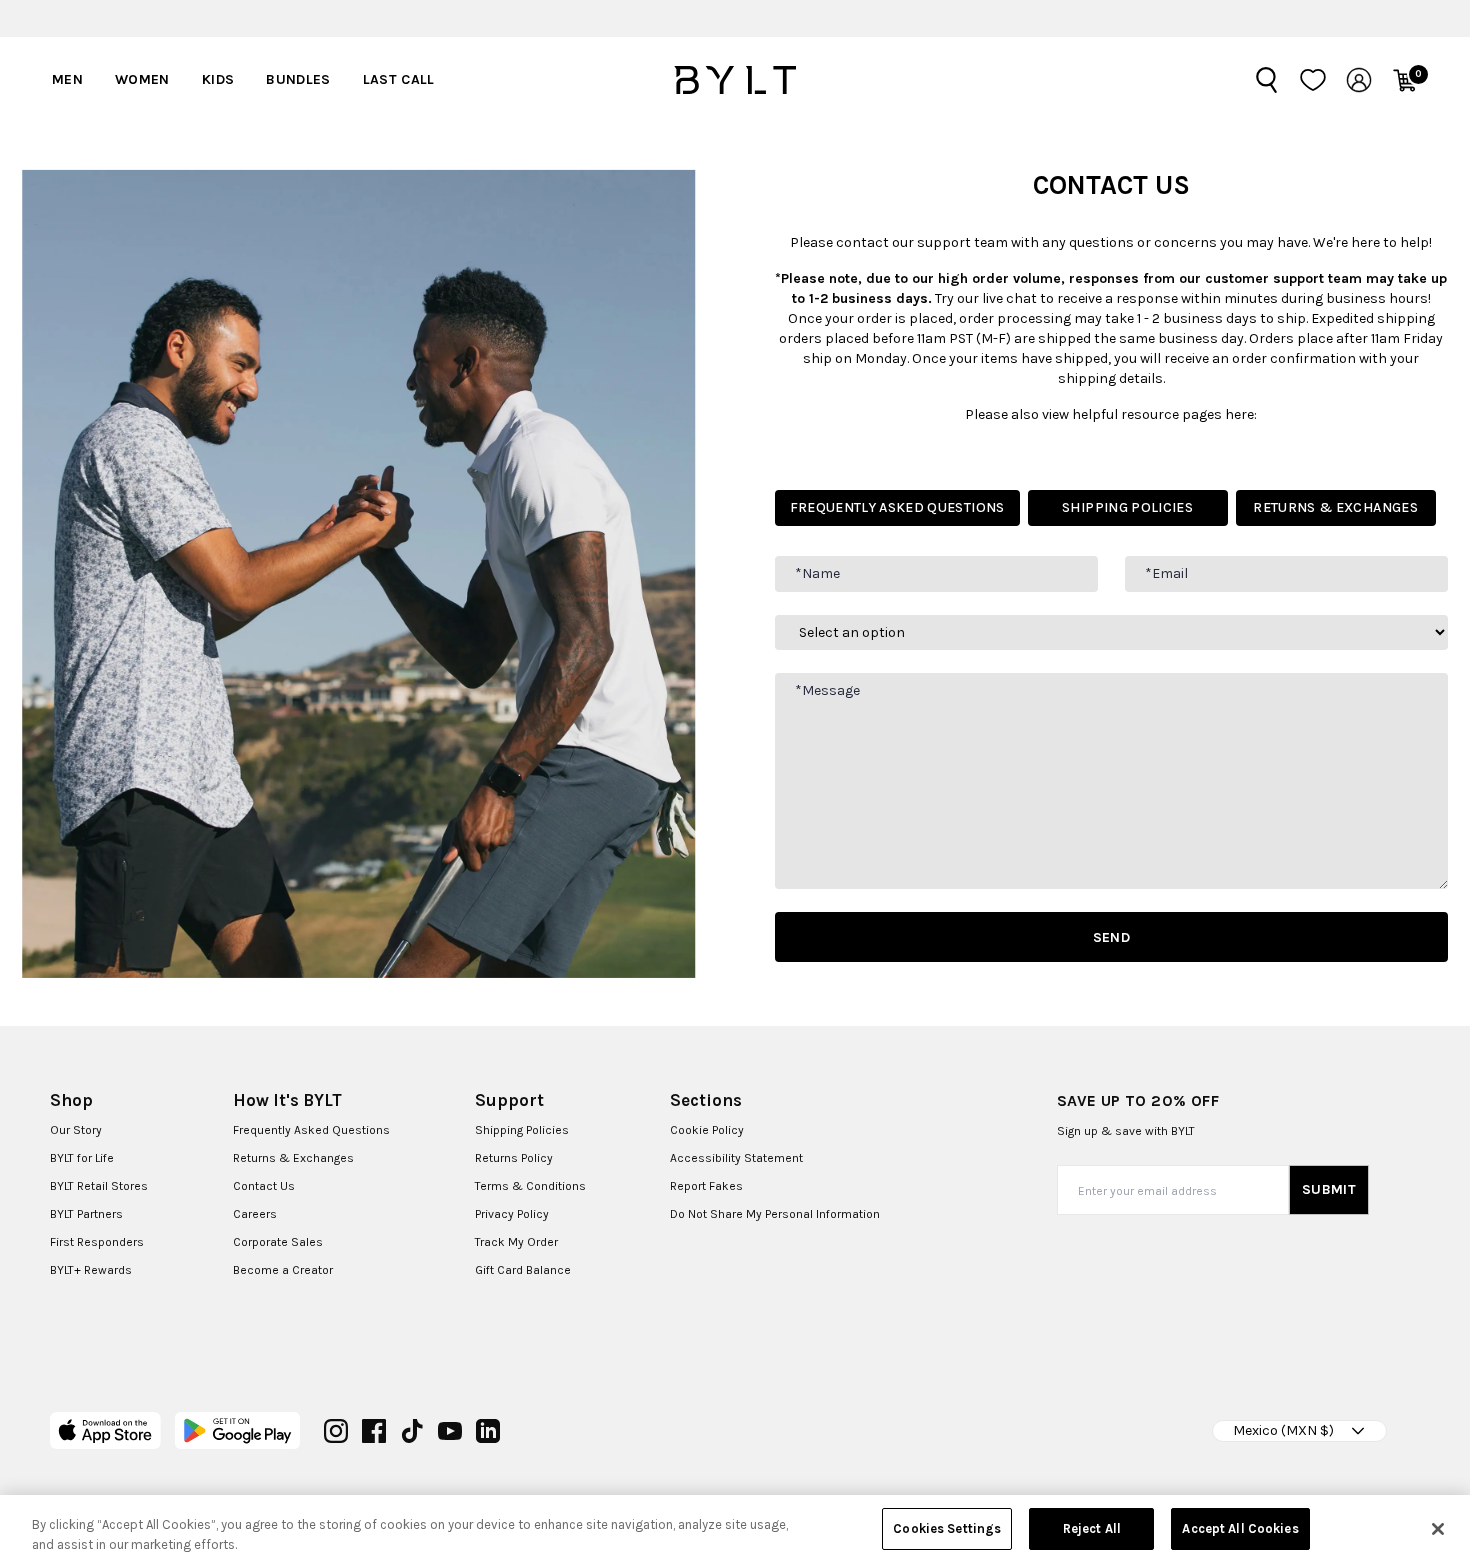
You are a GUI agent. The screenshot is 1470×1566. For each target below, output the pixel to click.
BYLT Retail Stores (99, 1186)
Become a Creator (283, 1270)
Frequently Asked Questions (311, 1130)
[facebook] (374, 1431)
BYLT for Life (82, 1158)
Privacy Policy (512, 1214)
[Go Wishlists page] (1313, 80)
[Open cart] (1405, 80)
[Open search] (1267, 80)
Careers (255, 1214)
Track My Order (516, 1242)
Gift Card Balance (523, 1270)
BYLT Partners (86, 1214)
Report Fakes (706, 1186)
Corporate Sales (278, 1242)
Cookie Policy (707, 1130)
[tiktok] (412, 1431)
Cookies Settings (947, 1528)
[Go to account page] (1359, 80)
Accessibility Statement (736, 1158)
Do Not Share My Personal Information (775, 1214)
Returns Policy (514, 1158)
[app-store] (105, 1430)
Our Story (76, 1130)
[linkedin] (488, 1431)
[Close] (1438, 1529)
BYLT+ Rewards (91, 1270)
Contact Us (264, 1186)
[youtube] (450, 1431)
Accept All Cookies (1240, 1528)
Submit (1329, 1189)
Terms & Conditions (530, 1186)
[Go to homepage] (735, 80)
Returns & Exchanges (293, 1158)
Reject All (1092, 1528)
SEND (1111, 937)
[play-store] (237, 1430)
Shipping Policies (522, 1130)
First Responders (97, 1242)
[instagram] (336, 1431)
